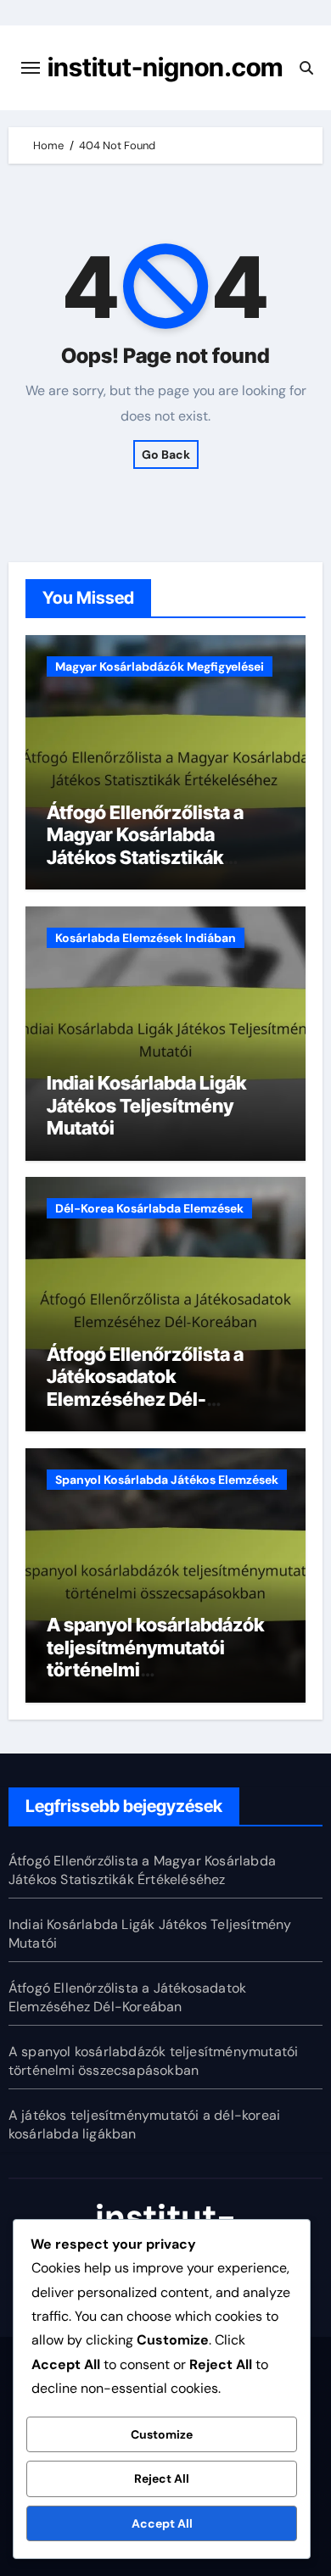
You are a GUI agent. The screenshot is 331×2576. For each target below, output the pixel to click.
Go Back (166, 454)
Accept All (162, 2523)
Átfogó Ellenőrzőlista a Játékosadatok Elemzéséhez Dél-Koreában (145, 1388)
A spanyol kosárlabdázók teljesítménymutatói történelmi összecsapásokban (154, 2061)
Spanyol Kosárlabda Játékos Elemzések (167, 1480)
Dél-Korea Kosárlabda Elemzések (149, 1208)
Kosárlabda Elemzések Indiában (146, 938)
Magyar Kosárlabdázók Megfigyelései (160, 666)
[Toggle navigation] (31, 68)
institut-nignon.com (165, 67)
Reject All (162, 2478)
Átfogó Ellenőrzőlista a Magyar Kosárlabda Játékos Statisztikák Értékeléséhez (145, 846)
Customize (162, 2434)
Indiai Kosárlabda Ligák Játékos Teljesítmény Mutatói (146, 1105)
